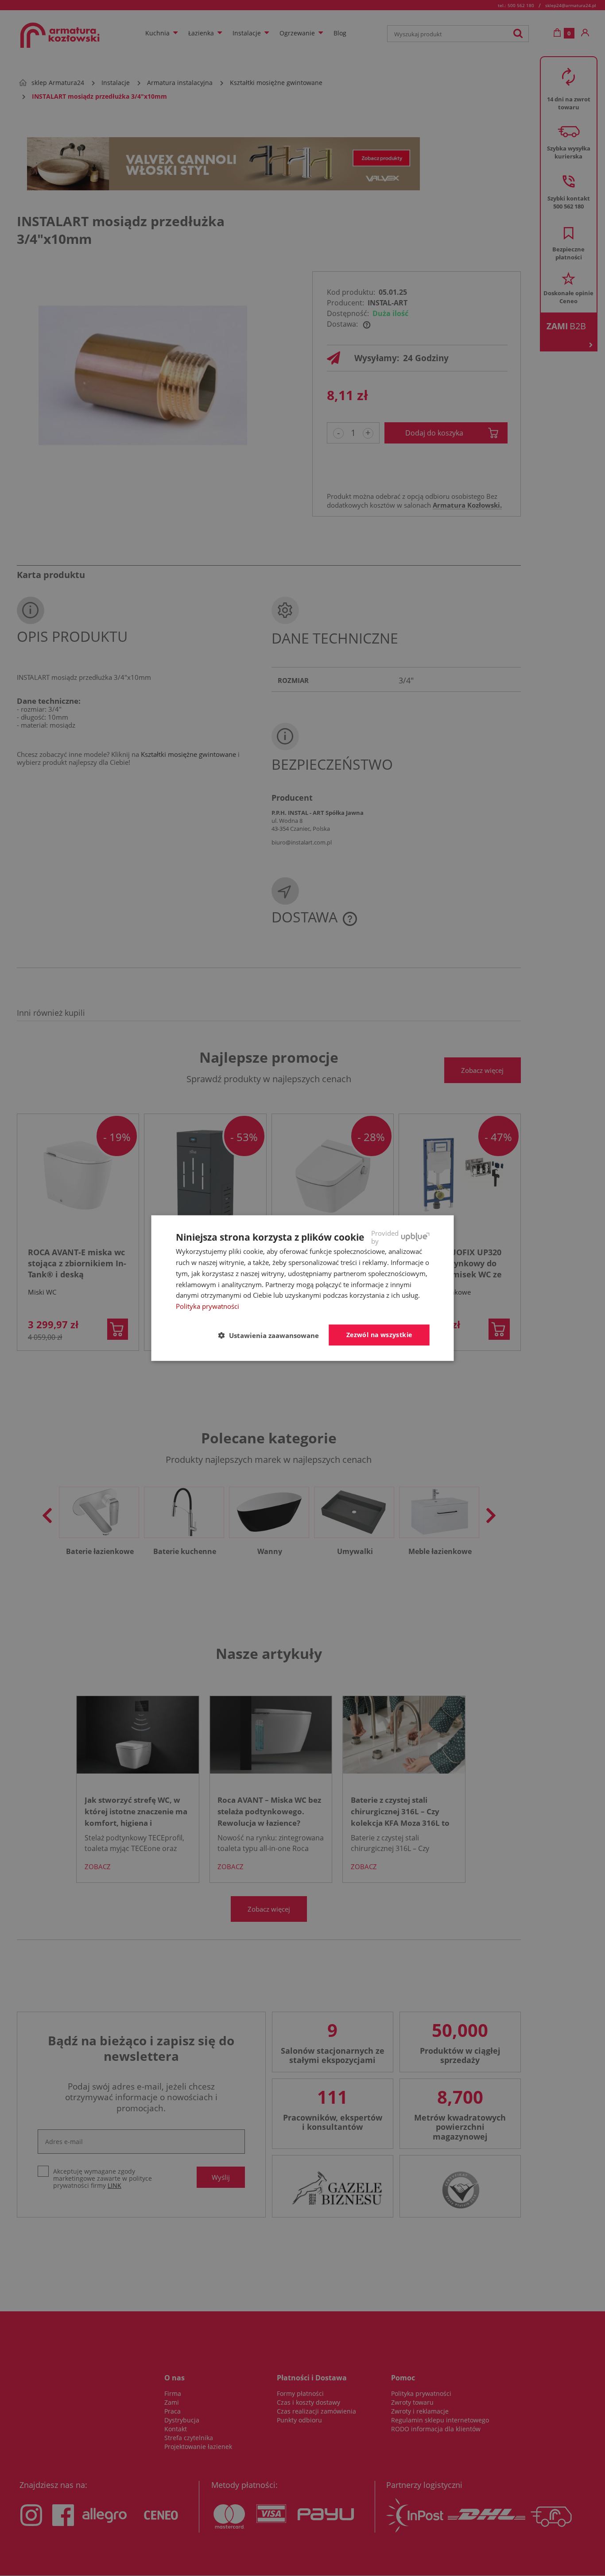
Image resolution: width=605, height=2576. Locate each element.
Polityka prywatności (207, 1306)
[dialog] (303, 1288)
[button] (272, 1335)
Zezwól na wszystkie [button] (379, 1335)
